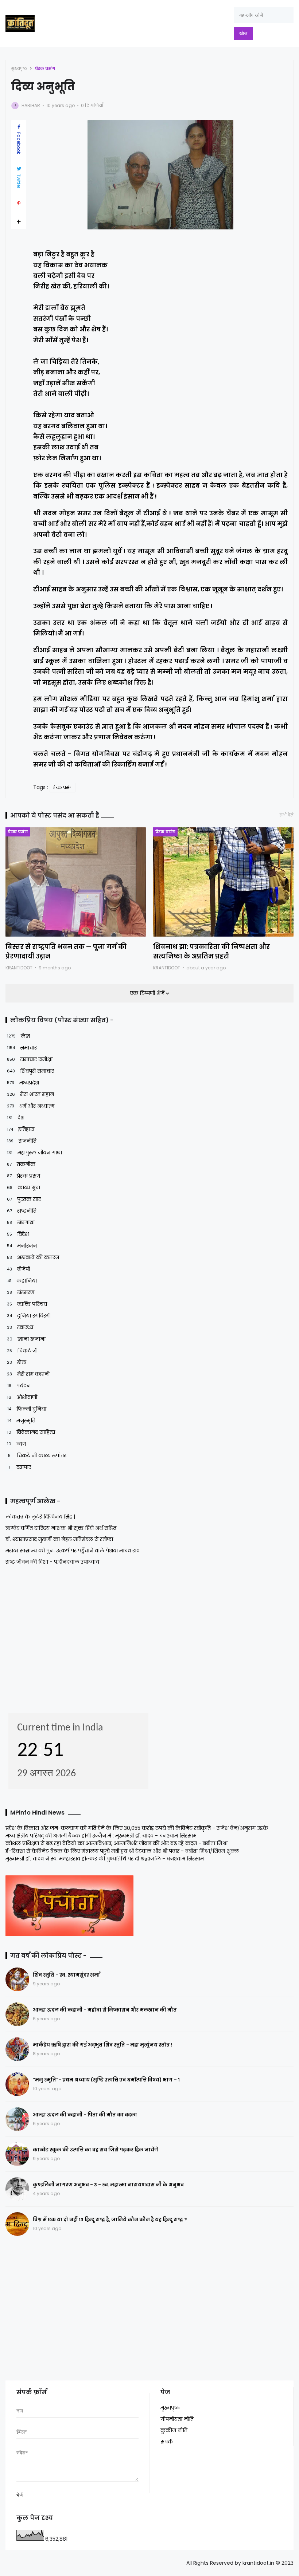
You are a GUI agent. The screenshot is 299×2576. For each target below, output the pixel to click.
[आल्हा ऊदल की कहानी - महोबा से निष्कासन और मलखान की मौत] (17, 2014)
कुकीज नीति (174, 2430)
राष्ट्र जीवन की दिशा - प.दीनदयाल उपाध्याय (52, 1562)
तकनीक (21, 1164)
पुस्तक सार (24, 1199)
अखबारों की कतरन (33, 1257)
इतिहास (21, 1129)
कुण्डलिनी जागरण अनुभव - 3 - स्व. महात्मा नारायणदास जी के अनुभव (108, 2185)
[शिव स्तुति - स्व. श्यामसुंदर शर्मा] (17, 1979)
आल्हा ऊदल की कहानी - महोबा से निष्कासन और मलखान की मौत (105, 2010)
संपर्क (167, 2442)
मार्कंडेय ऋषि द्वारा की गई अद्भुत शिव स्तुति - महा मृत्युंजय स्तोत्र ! (103, 2045)
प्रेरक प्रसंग (45, 68)
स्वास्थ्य (20, 1327)
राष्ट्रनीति (22, 1211)
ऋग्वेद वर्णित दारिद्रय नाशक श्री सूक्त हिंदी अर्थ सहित (61, 1528)
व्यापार (20, 1467)
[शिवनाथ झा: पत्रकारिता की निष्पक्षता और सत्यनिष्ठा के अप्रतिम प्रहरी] (223, 882)
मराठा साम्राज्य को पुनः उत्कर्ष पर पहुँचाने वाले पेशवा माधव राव (73, 1551)
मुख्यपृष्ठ (19, 68)
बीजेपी (18, 1269)
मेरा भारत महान (30, 1094)
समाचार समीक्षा (30, 1059)
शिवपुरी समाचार (30, 1071)
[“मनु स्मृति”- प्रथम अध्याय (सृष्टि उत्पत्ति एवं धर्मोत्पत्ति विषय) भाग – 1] (17, 2084)
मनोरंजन (22, 1246)
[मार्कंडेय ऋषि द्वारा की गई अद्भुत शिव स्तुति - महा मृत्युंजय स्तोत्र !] (17, 2049)
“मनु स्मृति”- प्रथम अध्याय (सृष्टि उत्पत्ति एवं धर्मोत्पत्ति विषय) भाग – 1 (106, 2080)
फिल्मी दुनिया (27, 1409)
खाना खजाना (26, 1339)
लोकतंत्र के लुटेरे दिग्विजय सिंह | (40, 1517)
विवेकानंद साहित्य (31, 1432)
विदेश (18, 1234)
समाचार (22, 1048)
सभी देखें (287, 815)
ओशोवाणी (22, 1397)
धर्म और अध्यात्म (31, 1106)
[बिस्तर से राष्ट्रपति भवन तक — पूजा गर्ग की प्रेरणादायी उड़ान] (76, 882)
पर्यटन (19, 1386)
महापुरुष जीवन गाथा (34, 1153)
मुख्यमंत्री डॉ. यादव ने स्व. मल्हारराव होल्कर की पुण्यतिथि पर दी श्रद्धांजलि (83, 1859)
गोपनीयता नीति (177, 2419)
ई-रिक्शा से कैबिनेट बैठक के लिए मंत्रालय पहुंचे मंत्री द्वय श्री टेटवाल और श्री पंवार (92, 1851)
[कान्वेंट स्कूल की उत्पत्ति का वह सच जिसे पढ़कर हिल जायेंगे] (17, 2154)
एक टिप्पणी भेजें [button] (148, 993)
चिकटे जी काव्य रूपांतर (37, 1456)
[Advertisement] (51, 1637)
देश (16, 1118)
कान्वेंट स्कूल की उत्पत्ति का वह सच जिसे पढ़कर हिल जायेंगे (96, 2150)
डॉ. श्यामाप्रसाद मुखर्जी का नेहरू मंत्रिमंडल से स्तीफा (59, 1539)
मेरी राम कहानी (28, 1374)
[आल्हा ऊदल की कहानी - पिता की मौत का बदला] (17, 2119)
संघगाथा (21, 1222)
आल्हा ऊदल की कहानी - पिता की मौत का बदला (85, 2115)
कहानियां (22, 1281)
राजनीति (22, 1141)
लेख (18, 1036)
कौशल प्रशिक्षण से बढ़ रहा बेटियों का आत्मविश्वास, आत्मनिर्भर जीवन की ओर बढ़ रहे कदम (101, 1843)
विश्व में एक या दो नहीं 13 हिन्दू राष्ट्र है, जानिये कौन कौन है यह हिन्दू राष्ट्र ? (110, 2220)
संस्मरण (21, 1292)
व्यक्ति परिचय (27, 1304)
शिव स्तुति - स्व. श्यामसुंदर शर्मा (66, 1975)
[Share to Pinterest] (19, 204)
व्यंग (16, 1444)
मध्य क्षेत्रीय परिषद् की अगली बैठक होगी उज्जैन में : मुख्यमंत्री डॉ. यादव (79, 1836)
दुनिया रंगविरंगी (29, 1316)
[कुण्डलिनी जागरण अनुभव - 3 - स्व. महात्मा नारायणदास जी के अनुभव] (17, 2189)
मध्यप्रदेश (23, 1083)
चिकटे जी (22, 1351)
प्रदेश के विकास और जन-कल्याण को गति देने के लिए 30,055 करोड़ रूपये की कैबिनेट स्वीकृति (108, 1828)
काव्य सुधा (24, 1187)
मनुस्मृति (21, 1421)
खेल (17, 1362)
